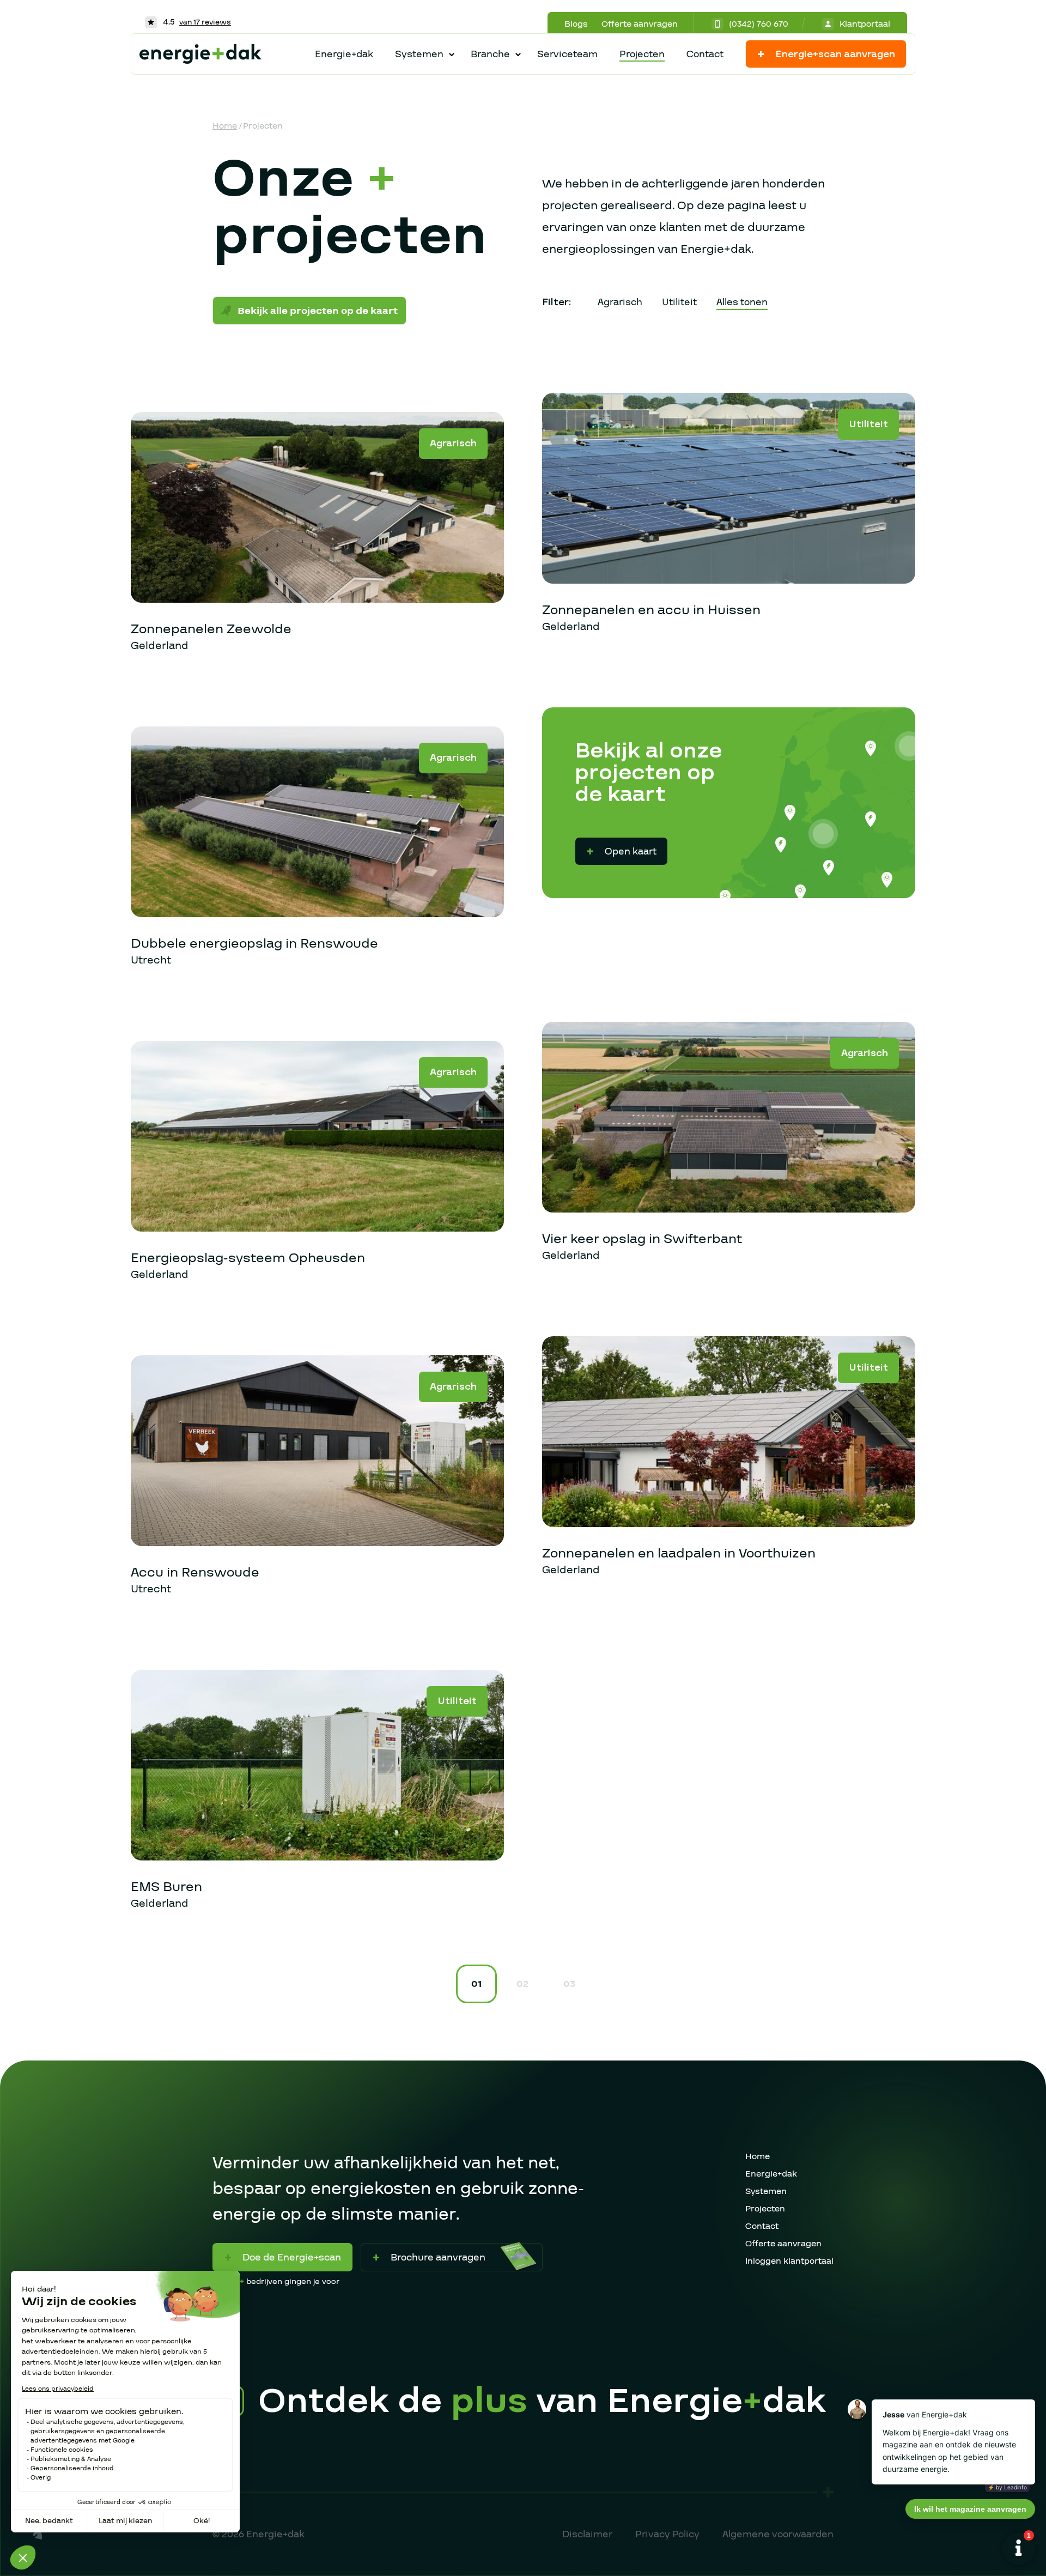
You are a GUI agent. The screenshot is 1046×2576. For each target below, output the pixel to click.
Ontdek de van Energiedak (542, 2402)
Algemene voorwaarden (778, 2534)
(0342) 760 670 (759, 24)
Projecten (642, 54)
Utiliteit (679, 302)
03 (569, 1984)
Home (225, 126)
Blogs (576, 24)
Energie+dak (344, 54)
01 (476, 1984)
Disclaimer (587, 2534)
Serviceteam (567, 54)
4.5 (196, 22)
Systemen (766, 2191)
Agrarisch (620, 302)
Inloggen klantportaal (789, 2261)
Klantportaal (865, 24)
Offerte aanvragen (640, 24)
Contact (705, 54)
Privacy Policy (667, 2534)
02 (522, 1984)
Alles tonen (742, 302)
